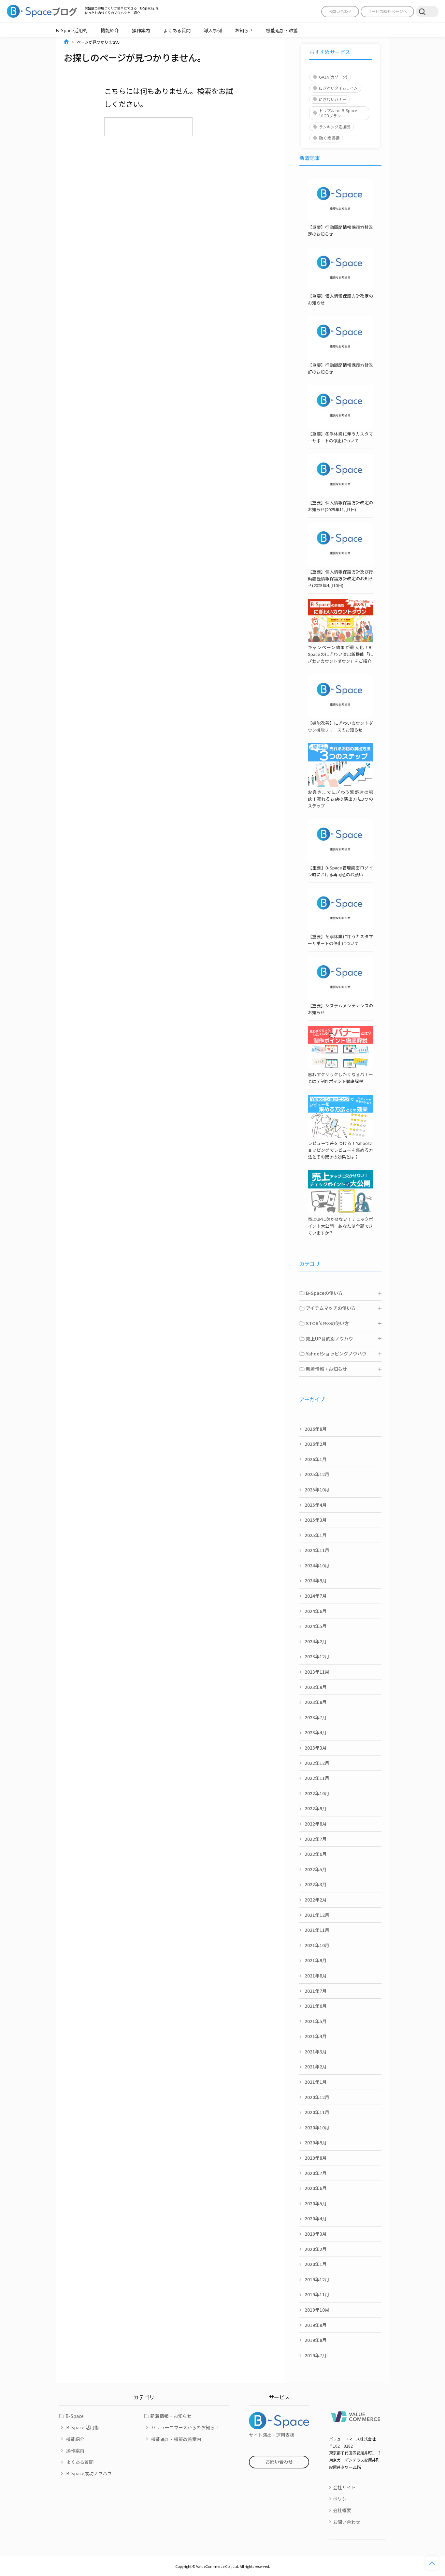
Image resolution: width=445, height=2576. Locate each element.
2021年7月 (316, 1991)
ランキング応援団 (335, 127)
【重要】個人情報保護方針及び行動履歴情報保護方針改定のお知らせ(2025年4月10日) (340, 578)
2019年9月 (316, 2325)
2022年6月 (316, 1854)
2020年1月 (316, 2264)
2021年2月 (316, 2066)
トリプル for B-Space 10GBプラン (338, 113)
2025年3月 (316, 1520)
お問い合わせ (340, 11)
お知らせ (244, 30)
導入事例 (213, 30)
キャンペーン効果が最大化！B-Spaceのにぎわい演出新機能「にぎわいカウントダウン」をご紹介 (340, 654)
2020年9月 (316, 2142)
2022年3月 (316, 1884)
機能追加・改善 (282, 30)
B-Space (75, 2416)
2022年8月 (316, 1824)
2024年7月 (316, 1596)
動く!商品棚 (329, 138)
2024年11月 (317, 1550)
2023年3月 (316, 1748)
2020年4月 (316, 2218)
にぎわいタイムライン (338, 88)
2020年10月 (317, 2127)
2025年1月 (316, 1535)
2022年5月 (316, 1869)
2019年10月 (317, 2310)
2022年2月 (316, 1900)
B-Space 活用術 (83, 2427)
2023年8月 (316, 1702)
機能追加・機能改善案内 (176, 2439)
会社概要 (342, 2510)
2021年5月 (316, 2021)
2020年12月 (317, 2097)
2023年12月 (317, 1656)
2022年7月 (316, 1839)
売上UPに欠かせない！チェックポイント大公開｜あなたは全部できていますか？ (340, 1226)
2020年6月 (316, 2188)
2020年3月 (316, 2234)
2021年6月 (316, 2006)
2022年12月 (317, 1763)
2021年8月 (316, 1976)
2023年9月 (316, 1687)
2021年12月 (317, 1915)
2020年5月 (316, 2203)
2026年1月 (316, 1459)
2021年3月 (316, 2051)
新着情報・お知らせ (171, 2416)
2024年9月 (316, 1580)
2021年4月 (316, 2036)
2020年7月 (316, 2173)
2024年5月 (316, 1626)
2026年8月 (316, 1429)
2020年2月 (316, 2249)
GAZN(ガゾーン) (333, 77)
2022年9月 (316, 1808)
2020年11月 (317, 2112)
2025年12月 (317, 1474)
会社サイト (344, 2487)
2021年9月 (316, 1960)
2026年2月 (316, 1444)
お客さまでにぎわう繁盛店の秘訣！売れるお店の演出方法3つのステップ (340, 799)
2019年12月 (317, 2279)
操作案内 (141, 30)
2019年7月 (316, 2355)
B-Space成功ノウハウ (89, 2473)
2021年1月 (316, 2082)
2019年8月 (316, 2340)
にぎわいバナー (333, 99)
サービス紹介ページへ (387, 11)
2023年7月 (316, 1717)
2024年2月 (316, 1641)
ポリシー (342, 2499)
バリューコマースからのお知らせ (185, 2427)
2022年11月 (317, 1778)
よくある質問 (177, 30)
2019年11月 (317, 2294)
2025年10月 (317, 1489)
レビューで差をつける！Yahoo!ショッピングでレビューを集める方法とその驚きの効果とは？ (340, 1150)
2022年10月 (317, 1793)
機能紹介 (110, 30)
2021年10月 (317, 1945)
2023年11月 (317, 1672)
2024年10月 (317, 1565)
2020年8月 (316, 2158)
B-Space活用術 (72, 30)
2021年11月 (317, 1930)
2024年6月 (316, 1611)
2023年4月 (316, 1732)
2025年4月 (316, 1505)
